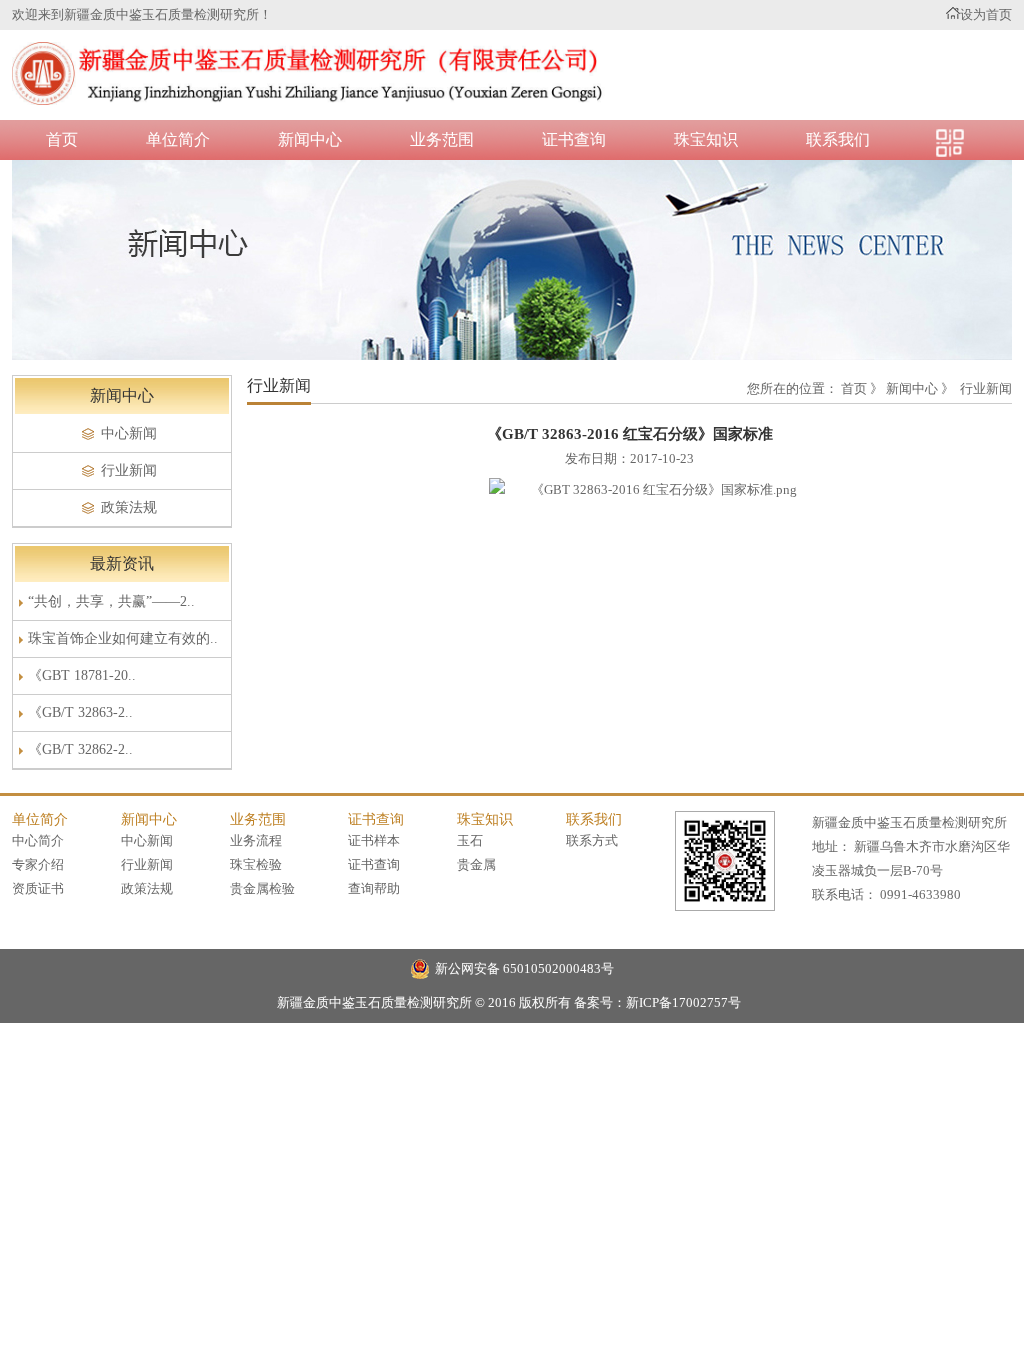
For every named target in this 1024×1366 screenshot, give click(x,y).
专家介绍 (38, 864)
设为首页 (986, 14)
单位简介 (178, 139)
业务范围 (442, 139)
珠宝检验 (256, 864)
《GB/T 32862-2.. (80, 749)
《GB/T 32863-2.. (80, 712)
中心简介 (38, 840)
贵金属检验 (262, 888)
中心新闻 (129, 433)
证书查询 (574, 139)
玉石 (470, 840)
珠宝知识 (706, 139)
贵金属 (476, 864)
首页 (62, 139)
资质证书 (38, 888)
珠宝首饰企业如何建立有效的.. (123, 638)
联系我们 (838, 139)
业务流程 (256, 840)
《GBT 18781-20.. (82, 675)
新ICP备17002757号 (683, 1002)
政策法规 (129, 507)
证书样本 (374, 840)
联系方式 (592, 840)
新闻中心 (310, 139)
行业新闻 (129, 470)
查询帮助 (374, 888)
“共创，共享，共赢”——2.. (111, 601)
